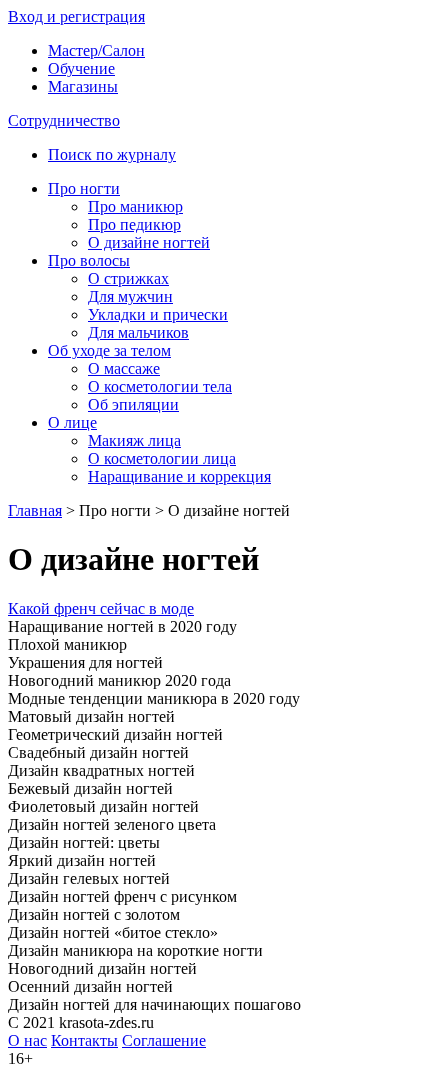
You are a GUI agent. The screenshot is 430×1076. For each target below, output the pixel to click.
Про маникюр (135, 206)
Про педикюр (134, 224)
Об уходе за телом (109, 350)
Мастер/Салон (96, 50)
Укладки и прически (158, 314)
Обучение (81, 68)
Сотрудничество (64, 120)
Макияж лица (134, 440)
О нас (27, 1040)
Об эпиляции (133, 404)
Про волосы (89, 260)
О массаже (124, 368)
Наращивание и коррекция (179, 476)
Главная (35, 510)
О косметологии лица (162, 458)
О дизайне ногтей (149, 242)
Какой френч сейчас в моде (101, 608)
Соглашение (164, 1040)
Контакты (84, 1040)
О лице (72, 422)
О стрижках (128, 278)
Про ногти (84, 188)
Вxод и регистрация (76, 16)
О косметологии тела (160, 386)
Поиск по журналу (112, 154)
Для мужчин (130, 296)
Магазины (83, 86)
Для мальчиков (138, 332)
